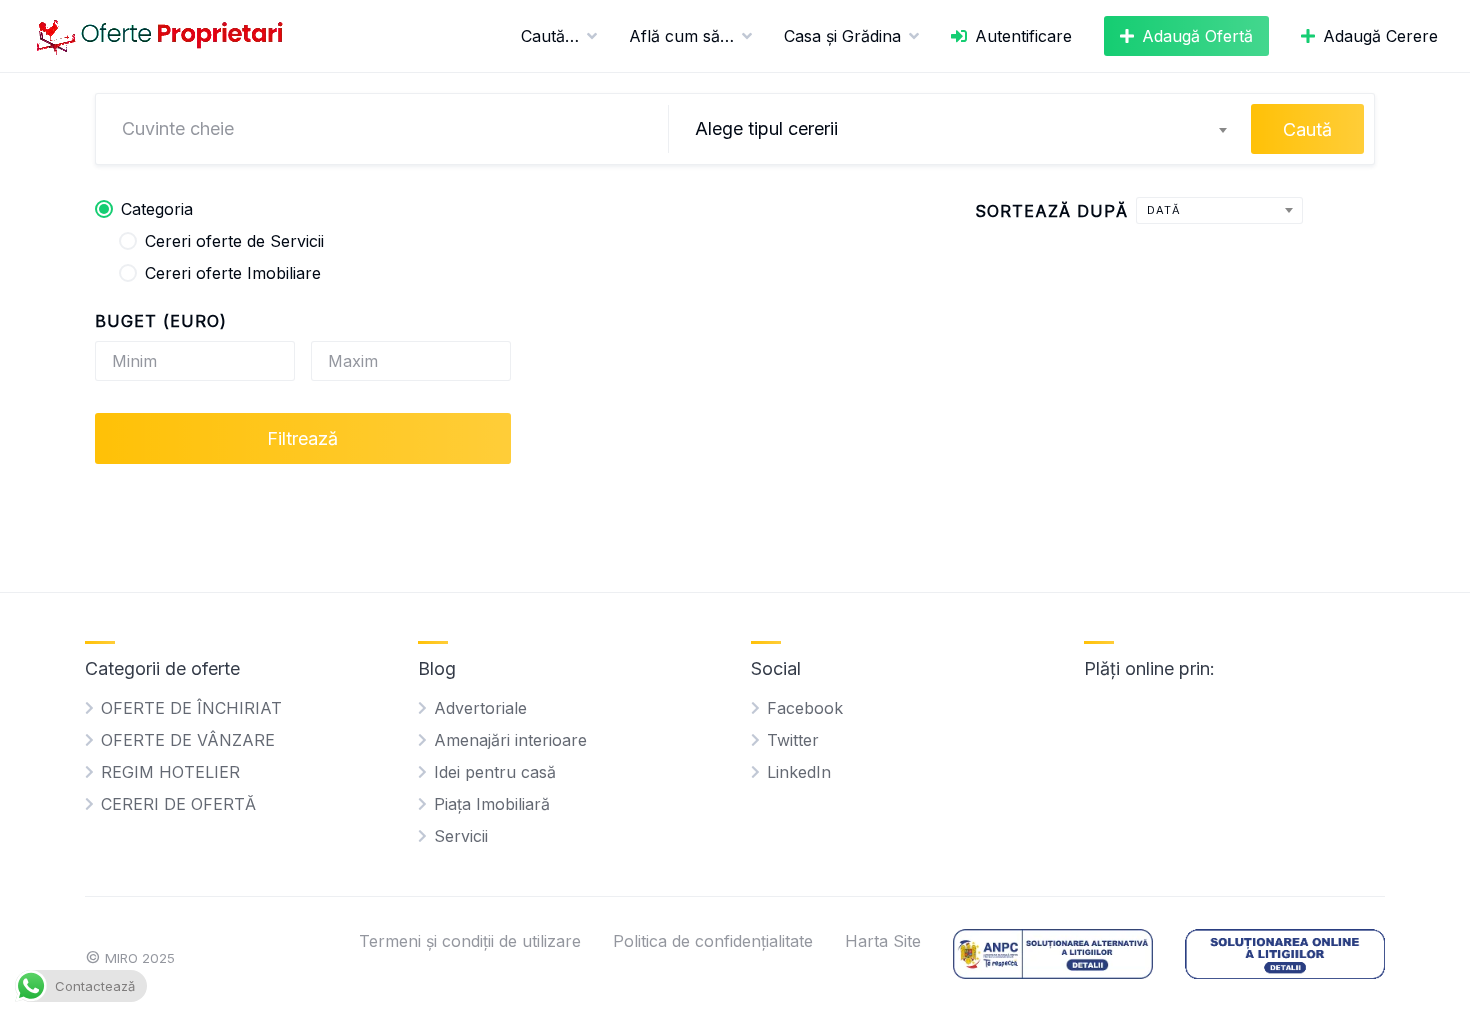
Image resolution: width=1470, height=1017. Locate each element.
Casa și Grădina (842, 36)
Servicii (461, 836)
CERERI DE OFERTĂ (178, 804)
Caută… (550, 36)
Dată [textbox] (1164, 210)
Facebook (805, 708)
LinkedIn (799, 772)
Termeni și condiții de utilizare (470, 941)
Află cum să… (681, 36)
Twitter (793, 740)
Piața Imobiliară (492, 804)
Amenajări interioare (510, 740)
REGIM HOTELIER (170, 772)
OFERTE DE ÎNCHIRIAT (191, 708)
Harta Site (883, 941)
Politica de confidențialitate (713, 941)
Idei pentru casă (495, 772)
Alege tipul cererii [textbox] (766, 128)
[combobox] (960, 129)
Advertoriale (480, 708)
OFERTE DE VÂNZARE (188, 740)
